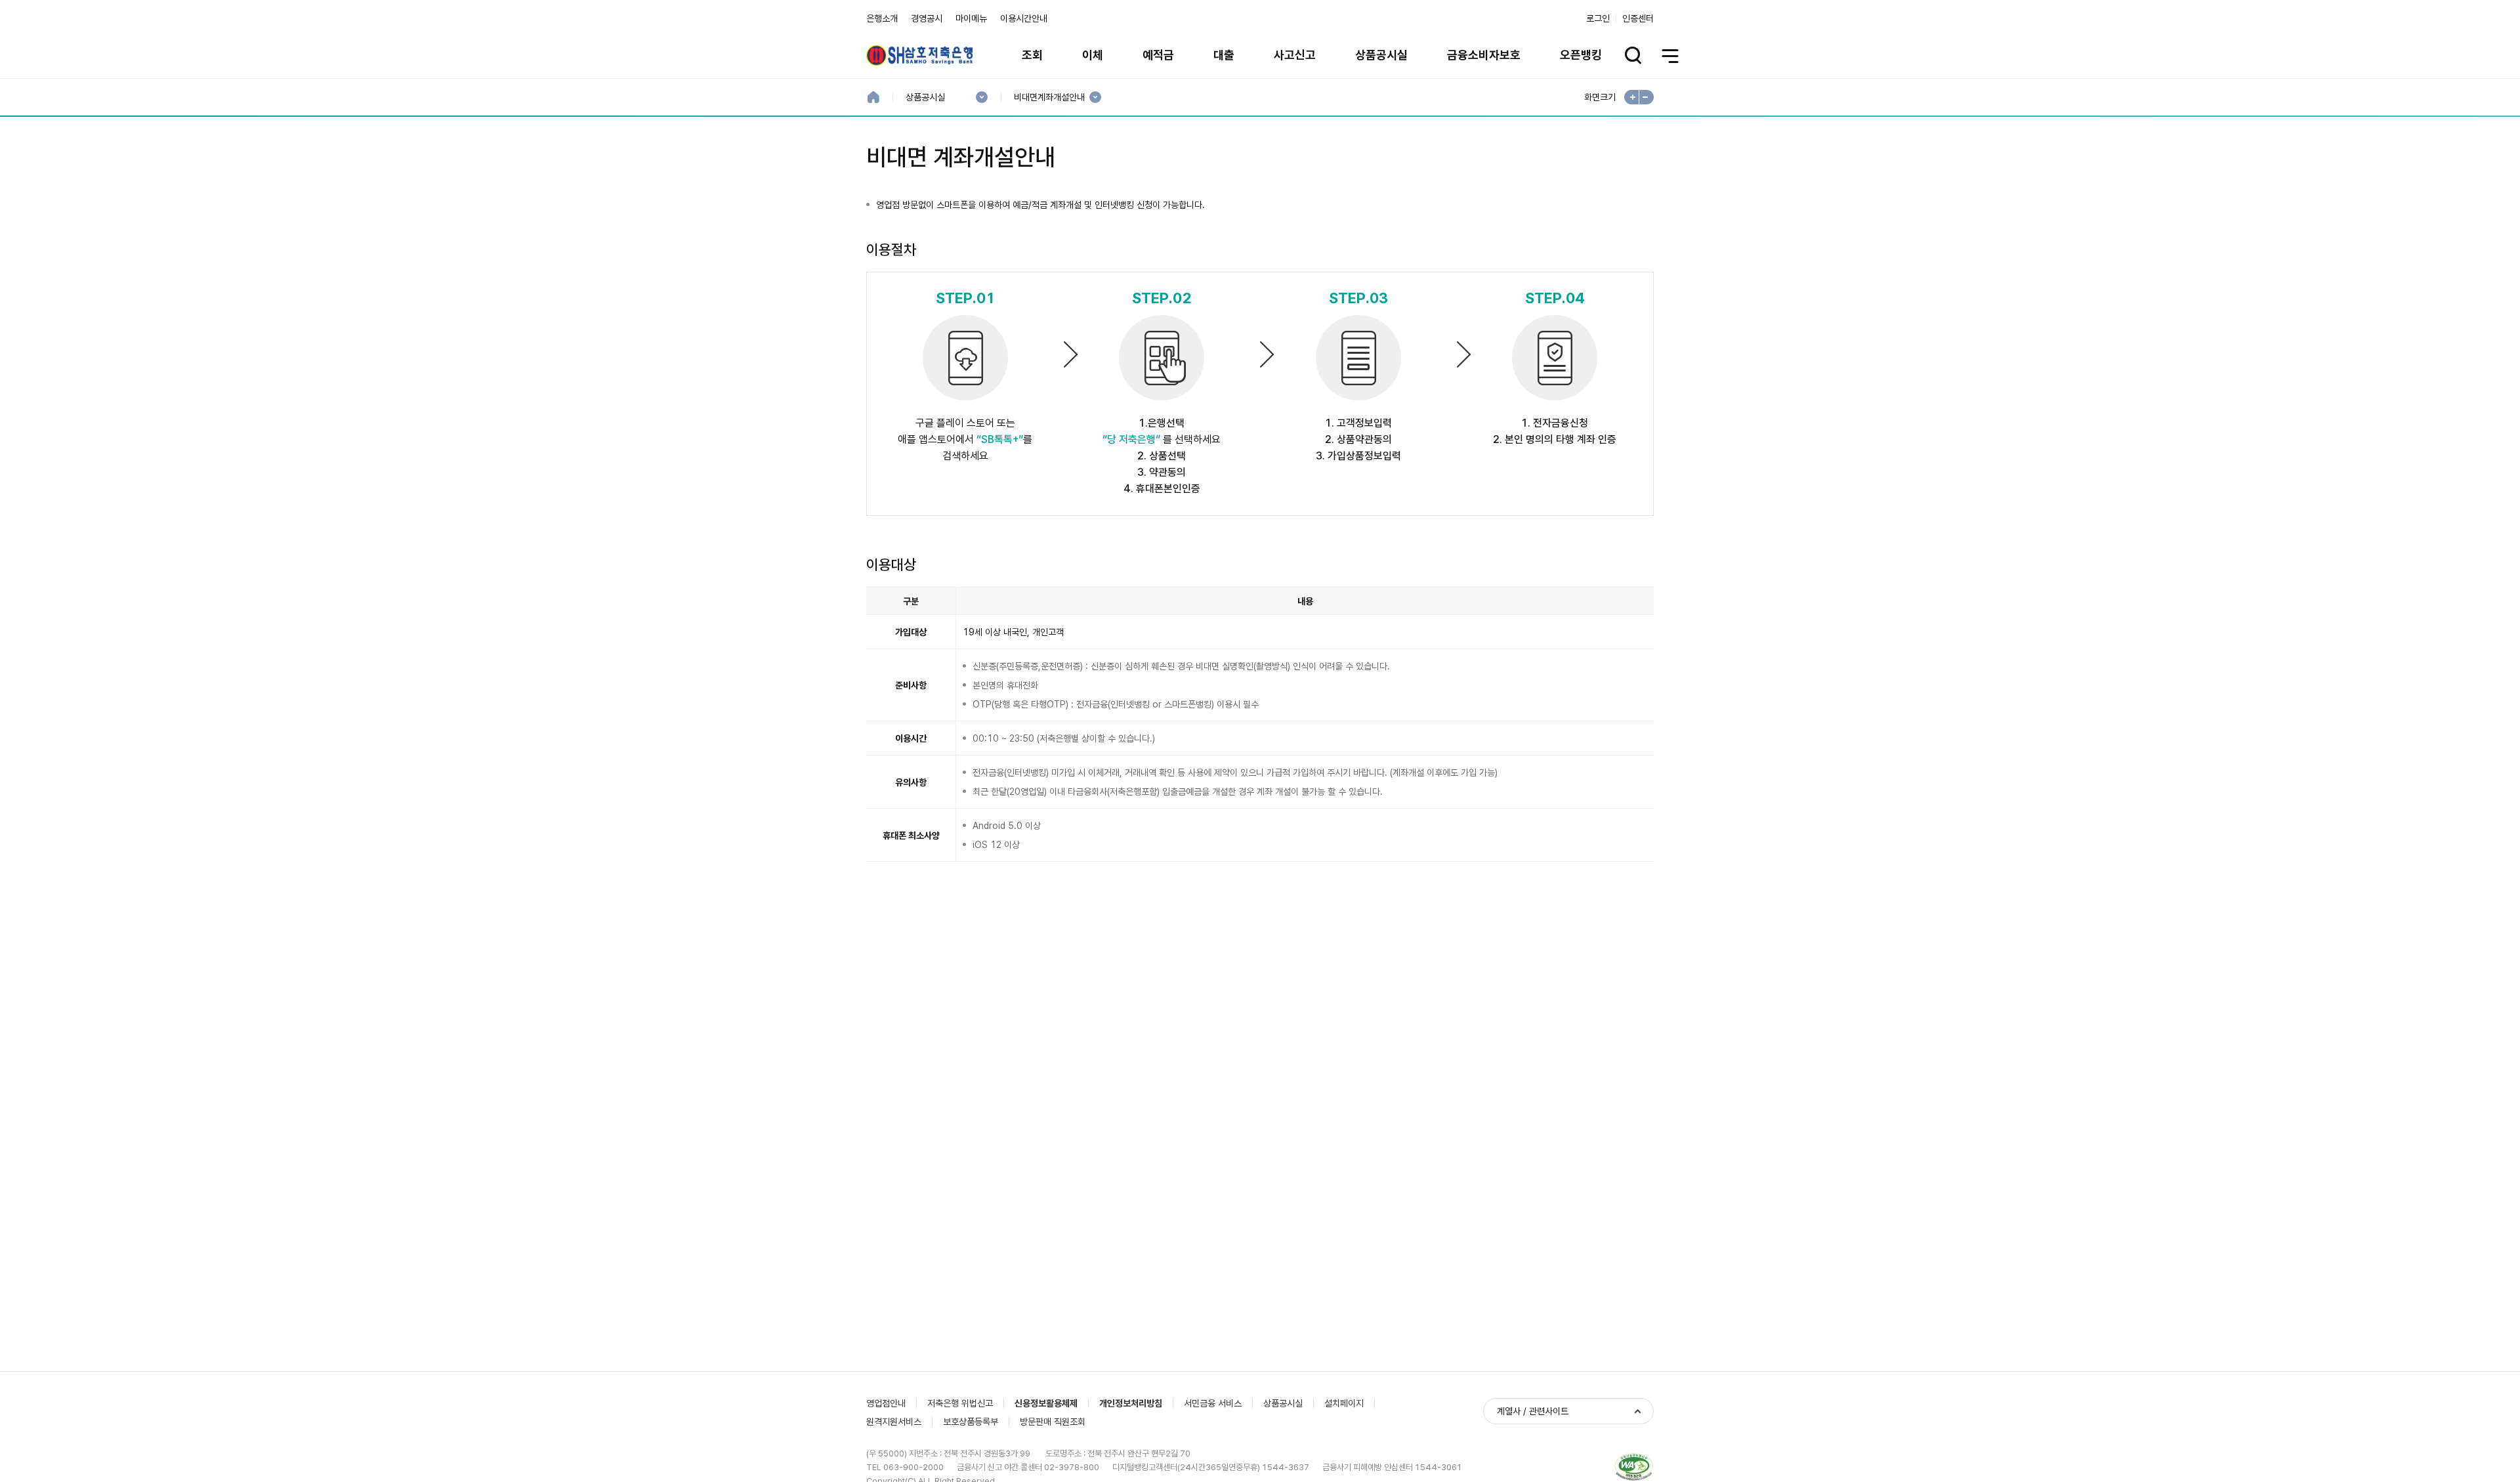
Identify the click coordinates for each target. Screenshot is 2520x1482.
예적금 (1158, 55)
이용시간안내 (1024, 18)
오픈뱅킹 (1581, 55)
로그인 (1598, 18)
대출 (1224, 55)
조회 (1032, 55)
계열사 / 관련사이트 (1533, 1411)
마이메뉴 (971, 18)
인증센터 (1638, 18)
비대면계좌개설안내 (1049, 97)
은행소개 (882, 18)
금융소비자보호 (1484, 55)
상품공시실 (1381, 55)
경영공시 (927, 18)
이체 (1093, 55)
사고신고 (1295, 55)
